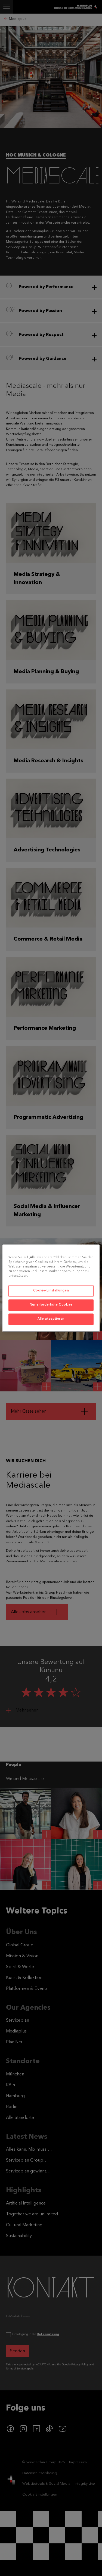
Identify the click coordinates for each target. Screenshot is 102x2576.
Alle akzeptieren (51, 1319)
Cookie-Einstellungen (51, 1291)
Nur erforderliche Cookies (51, 1305)
